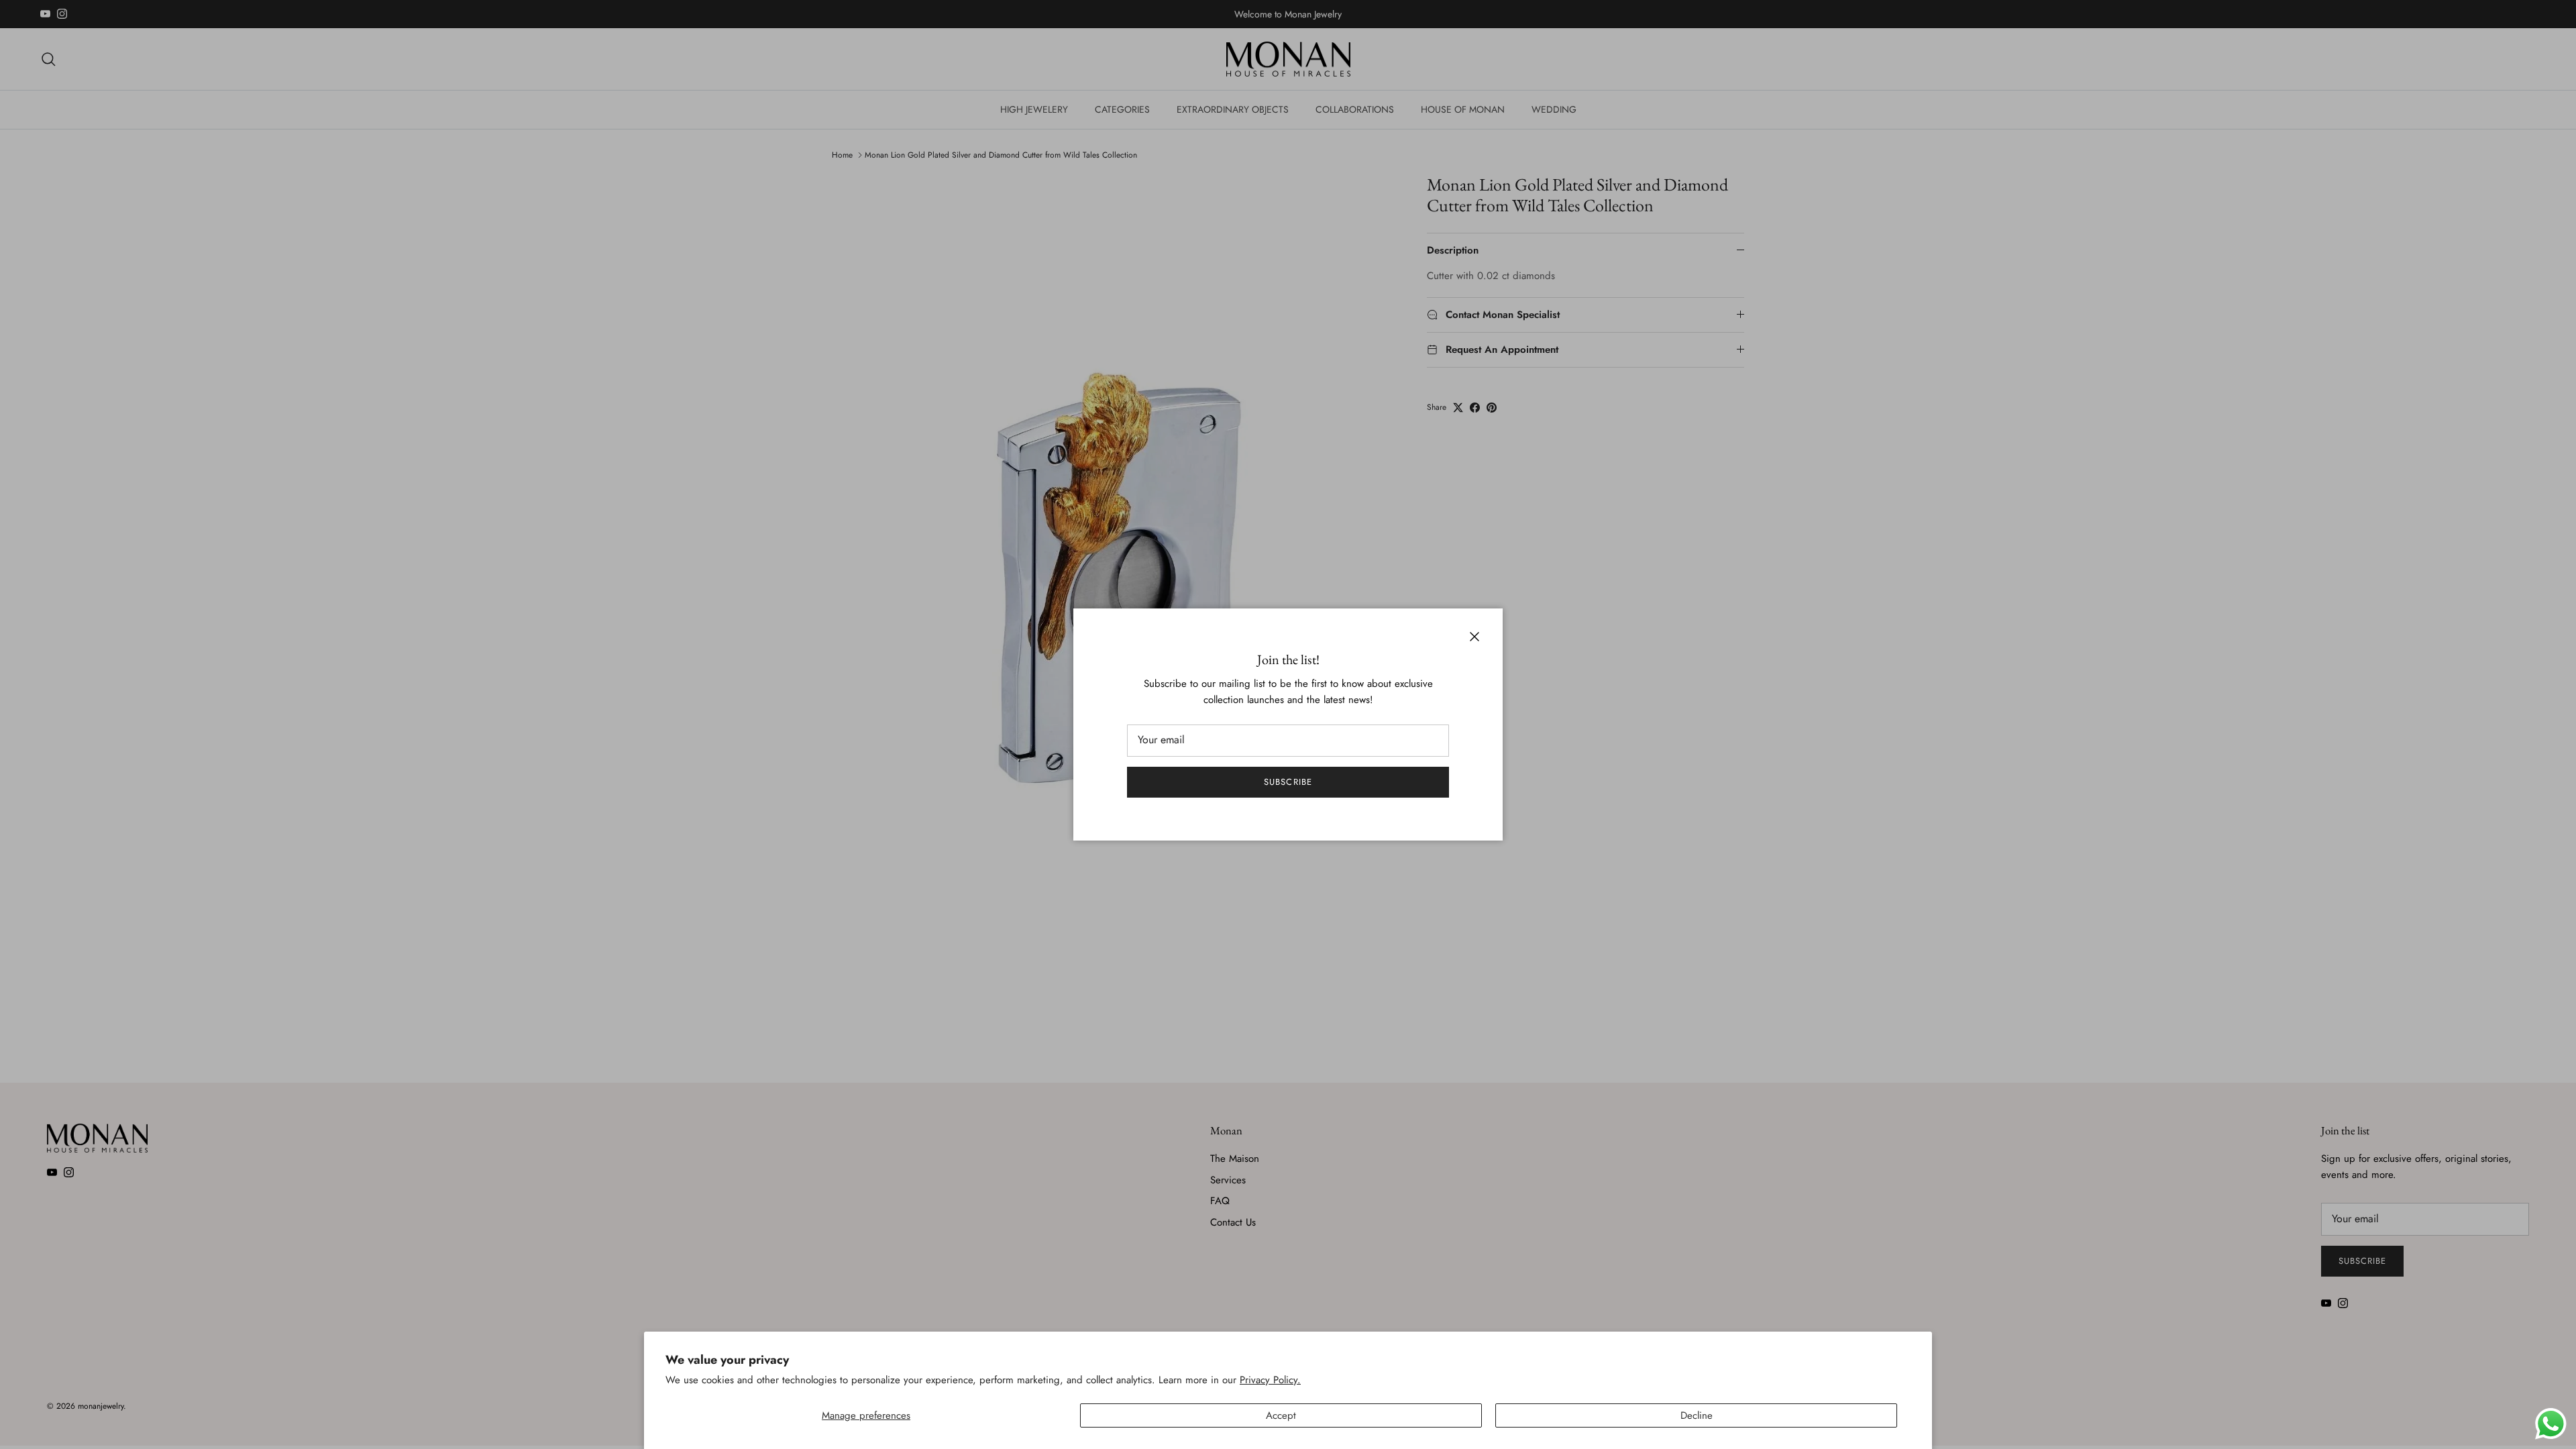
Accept (1281, 1415)
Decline (1697, 1415)
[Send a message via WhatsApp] (2551, 1424)
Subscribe (1288, 782)
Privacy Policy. (1270, 1380)
